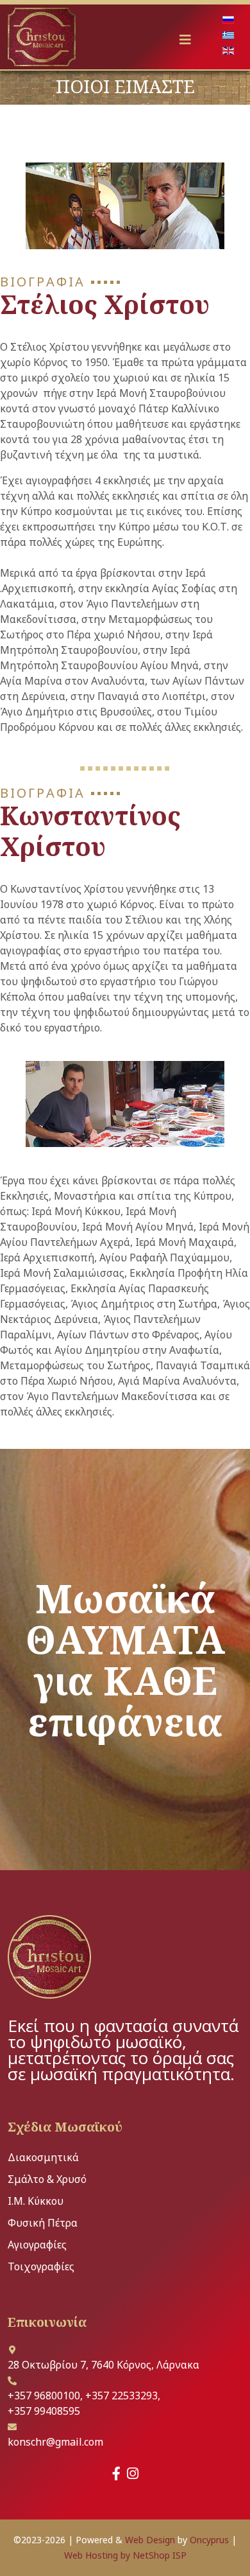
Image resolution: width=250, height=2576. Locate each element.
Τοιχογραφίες (41, 2266)
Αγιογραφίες (37, 2245)
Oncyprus (209, 2540)
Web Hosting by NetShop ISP (125, 2555)
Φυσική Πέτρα (43, 2223)
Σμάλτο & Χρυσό (47, 2179)
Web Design (150, 2540)
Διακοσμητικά (43, 2157)
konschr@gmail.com (55, 2442)
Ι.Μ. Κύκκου (36, 2201)
